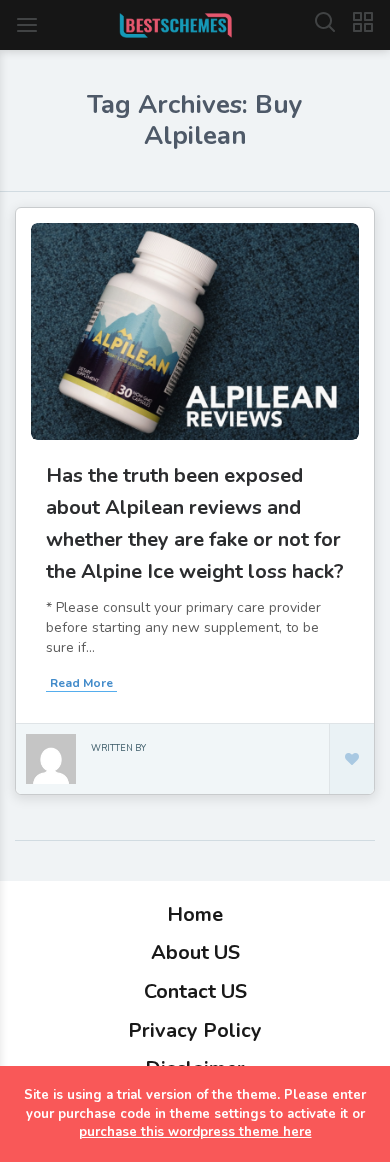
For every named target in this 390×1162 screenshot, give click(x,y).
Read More (81, 683)
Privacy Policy (195, 1030)
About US (195, 952)
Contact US (195, 991)
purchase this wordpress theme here (195, 1132)
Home (195, 914)
